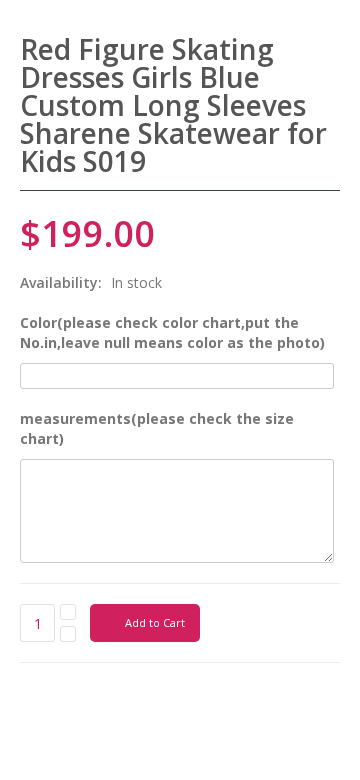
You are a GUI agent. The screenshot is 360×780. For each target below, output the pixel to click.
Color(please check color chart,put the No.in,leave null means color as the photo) (172, 332)
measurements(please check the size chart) (157, 428)
